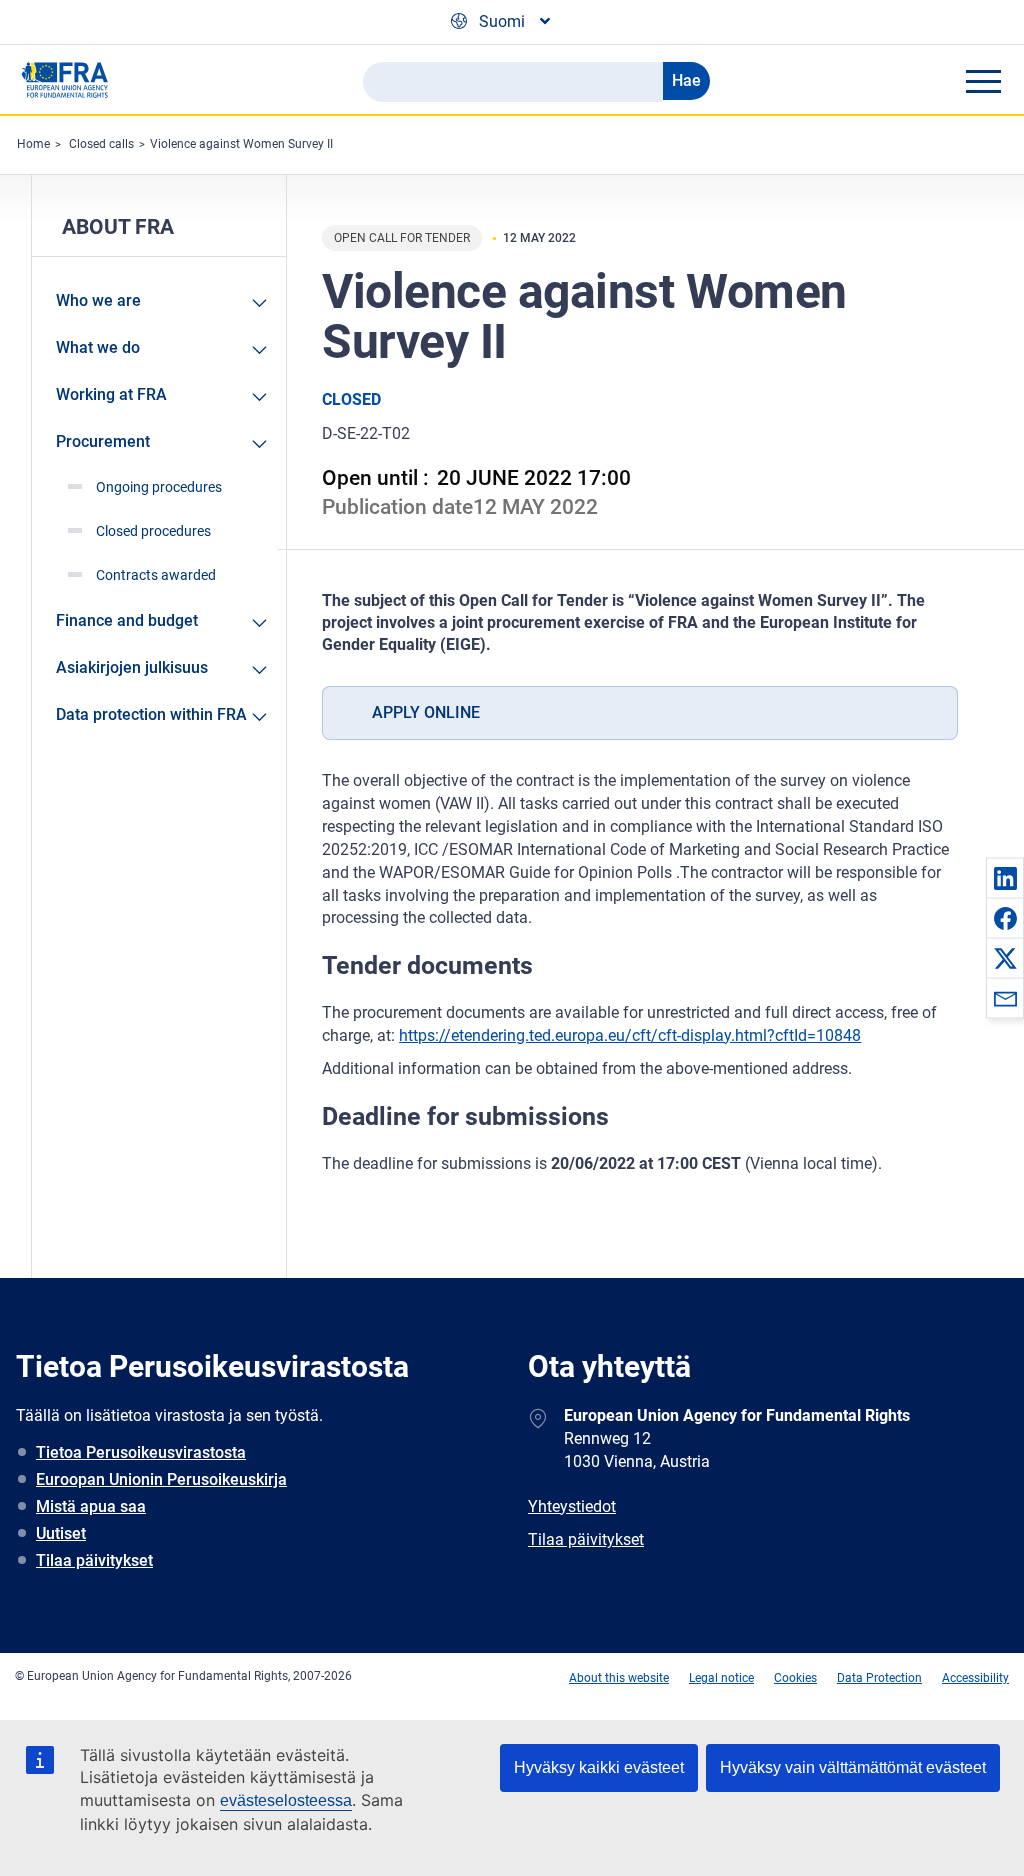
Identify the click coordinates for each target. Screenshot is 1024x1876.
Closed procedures (153, 531)
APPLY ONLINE (426, 712)
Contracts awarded (156, 575)
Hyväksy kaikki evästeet (599, 1767)
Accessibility (975, 1678)
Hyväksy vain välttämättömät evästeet (853, 1767)
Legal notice (721, 1678)
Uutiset (61, 1533)
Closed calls (101, 144)
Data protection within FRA (151, 714)
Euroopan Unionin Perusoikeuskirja (161, 1479)
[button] (1005, 878)
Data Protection (879, 1678)
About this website (619, 1678)
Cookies (795, 1678)
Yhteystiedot (572, 1506)
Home (33, 144)
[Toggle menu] (983, 81)
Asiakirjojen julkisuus (132, 667)
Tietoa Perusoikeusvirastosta (141, 1452)
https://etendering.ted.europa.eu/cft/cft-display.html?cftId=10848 (630, 1035)
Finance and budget (127, 620)
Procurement (103, 441)
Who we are (98, 300)
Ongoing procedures (159, 487)
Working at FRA (111, 394)
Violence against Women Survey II (241, 144)
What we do (98, 347)
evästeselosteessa (286, 1800)
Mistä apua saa (91, 1506)
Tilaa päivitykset (94, 1560)
